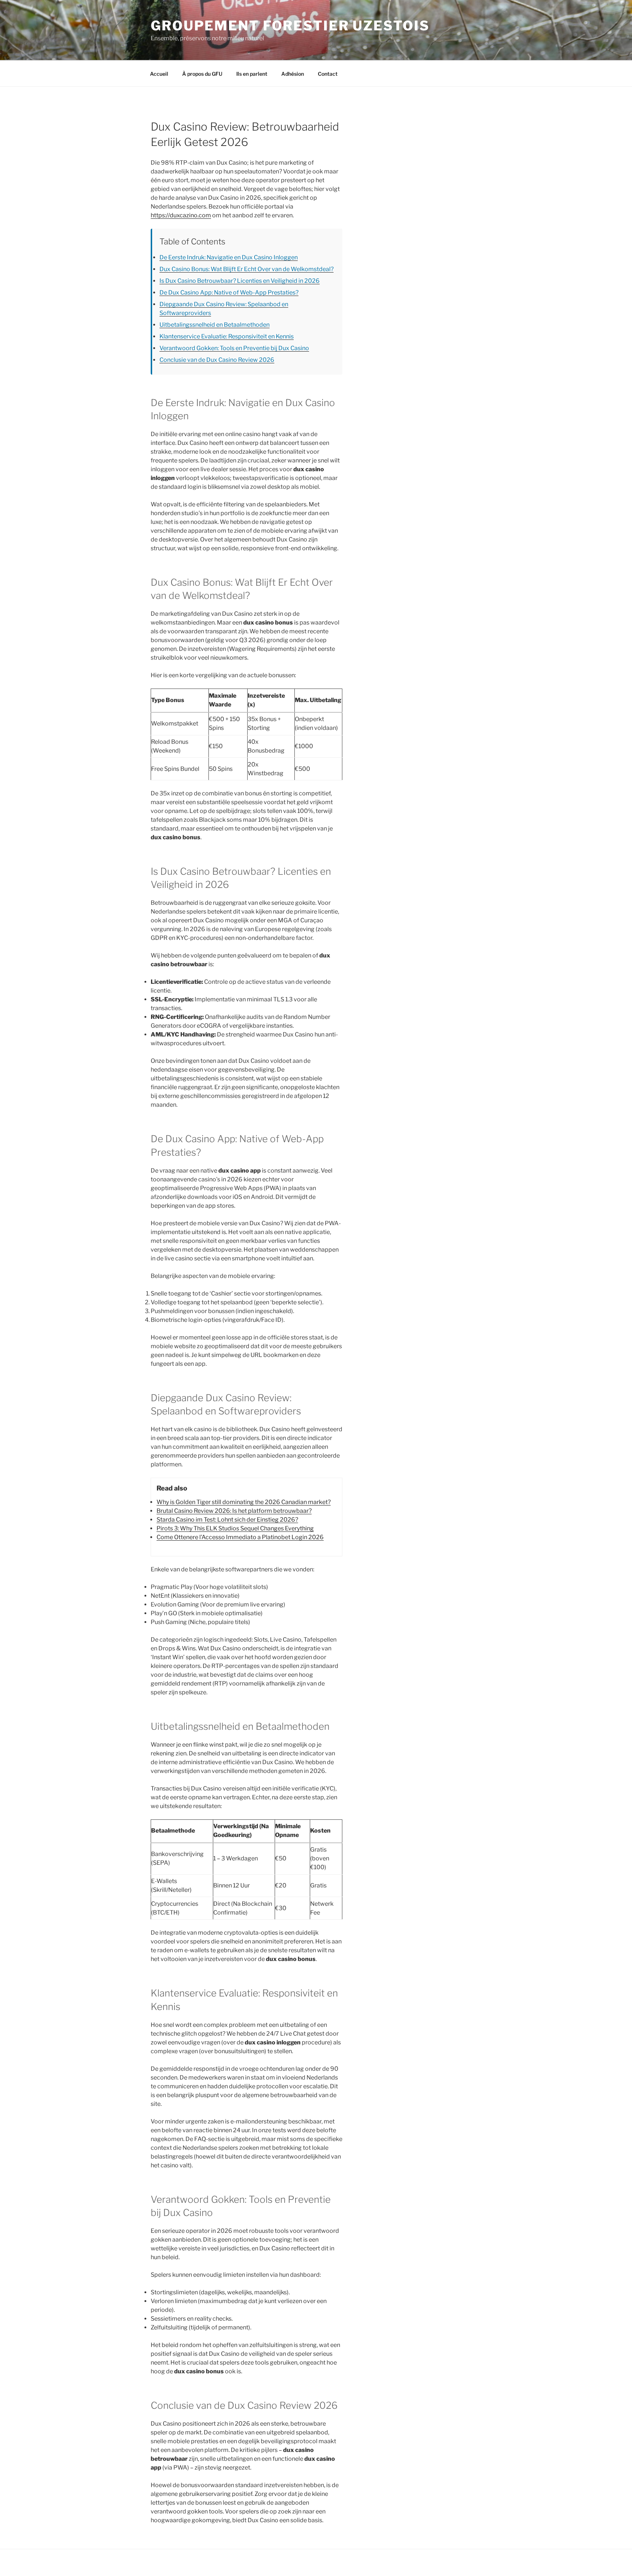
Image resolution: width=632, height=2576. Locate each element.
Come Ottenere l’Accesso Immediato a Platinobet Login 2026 (240, 1537)
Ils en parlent (252, 74)
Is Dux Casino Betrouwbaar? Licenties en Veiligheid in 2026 (240, 281)
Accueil (159, 74)
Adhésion (293, 74)
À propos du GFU (202, 74)
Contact (328, 74)
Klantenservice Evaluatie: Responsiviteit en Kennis (227, 336)
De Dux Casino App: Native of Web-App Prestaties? (229, 293)
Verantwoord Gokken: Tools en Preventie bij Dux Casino (234, 348)
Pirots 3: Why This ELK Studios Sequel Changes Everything (235, 1528)
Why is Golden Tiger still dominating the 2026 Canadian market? (244, 1502)
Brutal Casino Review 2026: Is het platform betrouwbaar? (234, 1511)
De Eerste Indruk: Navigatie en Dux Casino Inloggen (229, 257)
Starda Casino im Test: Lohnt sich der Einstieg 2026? (227, 1520)
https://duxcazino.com (181, 215)
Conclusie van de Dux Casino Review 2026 (217, 360)
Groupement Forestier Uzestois (290, 26)
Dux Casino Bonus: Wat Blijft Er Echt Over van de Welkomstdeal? (247, 269)
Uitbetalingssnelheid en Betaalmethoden (215, 325)
